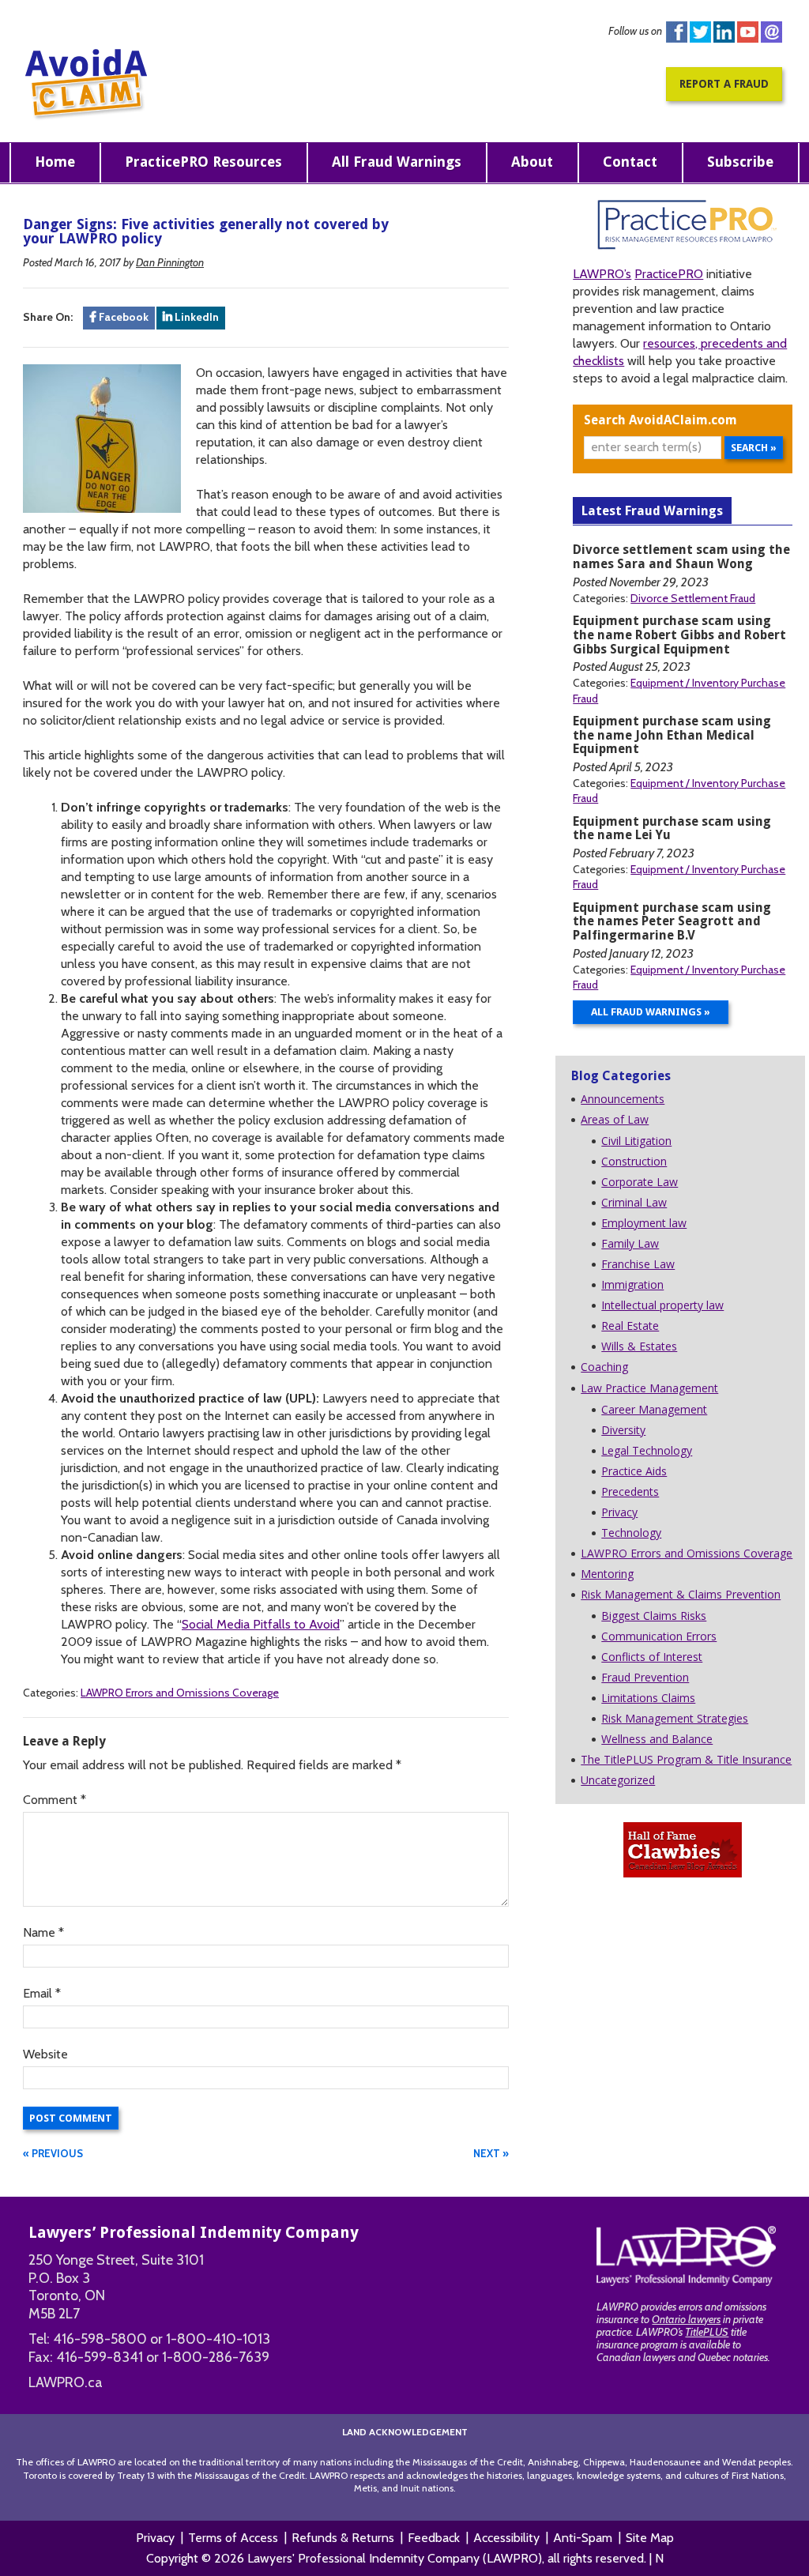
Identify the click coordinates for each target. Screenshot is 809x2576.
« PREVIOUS (53, 2153)
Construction (634, 1161)
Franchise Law (638, 1264)
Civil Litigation (636, 1141)
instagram (771, 32)
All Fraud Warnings (397, 162)
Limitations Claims (648, 1698)
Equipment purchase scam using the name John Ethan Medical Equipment (672, 735)
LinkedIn (196, 317)
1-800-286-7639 (216, 2357)
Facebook (677, 32)
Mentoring (607, 1574)
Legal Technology (647, 1450)
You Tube (748, 32)
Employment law (644, 1223)
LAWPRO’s (602, 274)
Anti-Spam (583, 2538)
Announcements (623, 1099)
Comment (55, 1800)
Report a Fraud (724, 84)
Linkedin (724, 32)
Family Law (630, 1243)
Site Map (650, 2538)
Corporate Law (640, 1182)
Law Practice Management (649, 1388)
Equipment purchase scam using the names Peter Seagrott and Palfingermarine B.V (672, 922)
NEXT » (491, 2153)
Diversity (623, 1430)
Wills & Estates (639, 1346)
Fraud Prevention (645, 1677)
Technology (631, 1533)
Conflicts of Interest (652, 1657)
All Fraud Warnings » (651, 1012)
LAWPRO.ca (66, 2382)
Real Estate (630, 1326)
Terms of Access (233, 2538)
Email (42, 1993)
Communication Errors (659, 1636)
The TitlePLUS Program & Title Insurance (686, 1759)
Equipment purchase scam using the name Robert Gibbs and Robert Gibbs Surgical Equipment (679, 635)
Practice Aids (634, 1471)
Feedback (434, 2538)
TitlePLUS (707, 2332)
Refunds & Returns (343, 2538)
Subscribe (740, 162)
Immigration (632, 1284)
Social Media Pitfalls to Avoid (261, 1624)
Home (55, 162)
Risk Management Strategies (675, 1718)
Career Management (654, 1409)
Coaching (604, 1367)
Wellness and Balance (657, 1739)
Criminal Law (634, 1202)
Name (43, 1932)
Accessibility (506, 2538)
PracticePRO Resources (203, 162)
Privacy (619, 1512)
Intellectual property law (662, 1305)
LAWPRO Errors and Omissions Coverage (180, 1693)
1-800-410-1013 (218, 2339)
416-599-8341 (100, 2357)
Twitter (700, 32)
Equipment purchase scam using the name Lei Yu (672, 829)
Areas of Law (615, 1119)
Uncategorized (618, 1780)
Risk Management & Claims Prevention (681, 1594)
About (532, 162)
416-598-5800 (100, 2339)
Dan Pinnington (170, 262)
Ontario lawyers (686, 2319)
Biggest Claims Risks (654, 1616)
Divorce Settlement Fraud (693, 598)
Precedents (630, 1491)
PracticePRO (669, 274)
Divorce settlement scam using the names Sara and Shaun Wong (681, 557)
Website (45, 2054)
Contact (630, 162)
